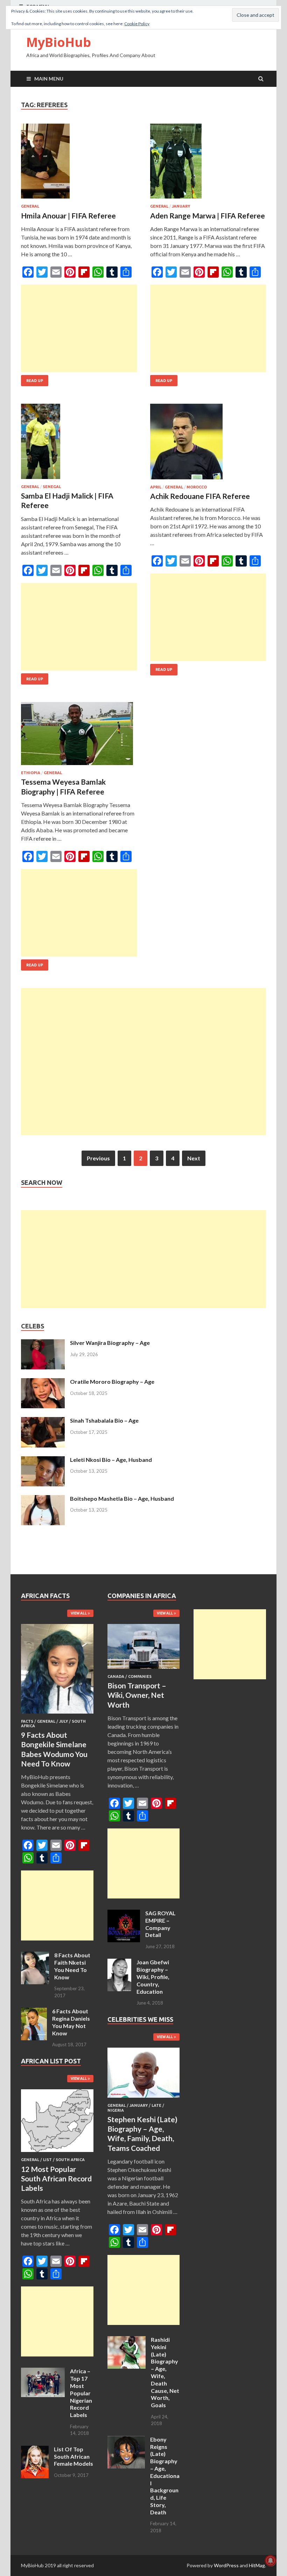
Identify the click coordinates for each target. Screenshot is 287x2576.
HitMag (257, 2565)
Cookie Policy (137, 24)
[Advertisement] (79, 328)
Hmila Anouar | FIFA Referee (68, 216)
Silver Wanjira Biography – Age (110, 1343)
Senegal (52, 487)
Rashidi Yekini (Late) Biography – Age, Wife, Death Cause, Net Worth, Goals (165, 2372)
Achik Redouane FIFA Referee (200, 496)
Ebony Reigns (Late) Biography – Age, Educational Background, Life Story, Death (165, 2476)
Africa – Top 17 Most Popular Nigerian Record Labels (81, 2393)
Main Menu (49, 79)
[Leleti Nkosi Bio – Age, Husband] (43, 1460)
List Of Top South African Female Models (73, 2456)
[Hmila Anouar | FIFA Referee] (79, 164)
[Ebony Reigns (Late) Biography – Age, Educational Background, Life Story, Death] (126, 2440)
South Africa (70, 2160)
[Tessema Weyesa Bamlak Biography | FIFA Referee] (79, 736)
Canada (116, 1676)
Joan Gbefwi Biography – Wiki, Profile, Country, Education (153, 1977)
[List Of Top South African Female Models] (35, 2450)
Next (194, 1158)
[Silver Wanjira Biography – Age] (43, 1343)
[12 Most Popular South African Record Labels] (57, 2153)
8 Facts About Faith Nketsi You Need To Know (72, 1966)
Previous (98, 1158)
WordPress (226, 2565)
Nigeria (116, 2110)
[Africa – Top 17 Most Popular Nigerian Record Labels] (43, 2372)
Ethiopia (31, 773)
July (64, 1721)
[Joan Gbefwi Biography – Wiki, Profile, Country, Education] (119, 1963)
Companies (140, 1676)
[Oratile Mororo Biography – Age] (43, 1382)
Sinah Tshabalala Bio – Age (104, 1420)
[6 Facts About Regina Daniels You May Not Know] (34, 2012)
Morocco (197, 487)
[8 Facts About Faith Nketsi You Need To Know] (35, 1956)
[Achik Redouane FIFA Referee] (208, 444)
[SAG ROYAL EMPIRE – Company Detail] (124, 1914)
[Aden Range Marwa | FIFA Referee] (208, 164)
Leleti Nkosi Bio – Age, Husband (111, 1460)
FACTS (27, 1721)
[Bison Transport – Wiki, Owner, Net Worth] (144, 1670)
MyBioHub (59, 42)
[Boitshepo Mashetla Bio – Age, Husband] (43, 1499)
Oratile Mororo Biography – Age (112, 1381)
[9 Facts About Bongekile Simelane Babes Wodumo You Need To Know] (57, 1715)
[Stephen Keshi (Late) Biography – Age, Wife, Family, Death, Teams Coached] (144, 2099)
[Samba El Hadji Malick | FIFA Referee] (79, 444)
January (181, 206)
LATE (156, 2105)
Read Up (35, 381)
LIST (47, 2160)
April (156, 487)
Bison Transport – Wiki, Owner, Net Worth (137, 1695)
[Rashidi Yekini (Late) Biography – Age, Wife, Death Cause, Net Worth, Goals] (127, 2340)
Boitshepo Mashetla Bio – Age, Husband (122, 1498)
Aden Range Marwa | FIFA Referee (208, 216)
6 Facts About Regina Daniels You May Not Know (71, 2022)
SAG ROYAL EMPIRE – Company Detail (160, 1924)
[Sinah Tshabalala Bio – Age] (43, 1421)
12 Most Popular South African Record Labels (56, 2179)
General (30, 206)
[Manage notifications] (271, 2561)
